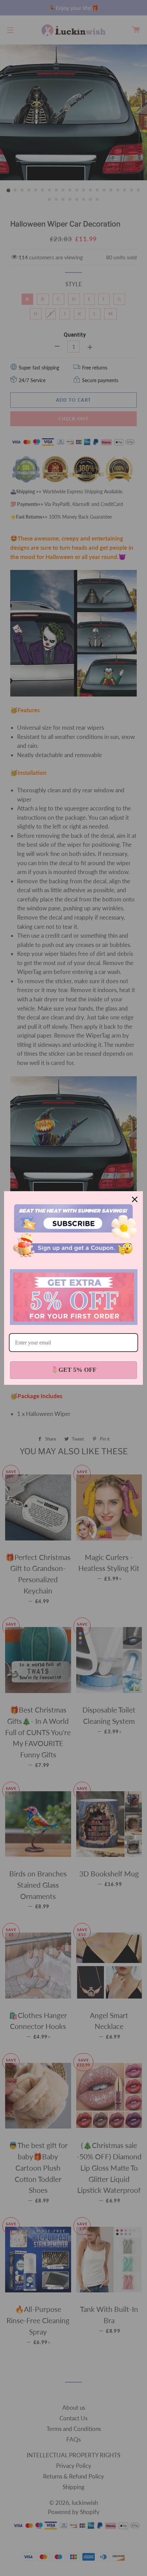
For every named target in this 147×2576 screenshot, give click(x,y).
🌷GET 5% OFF (74, 1370)
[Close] (135, 1199)
